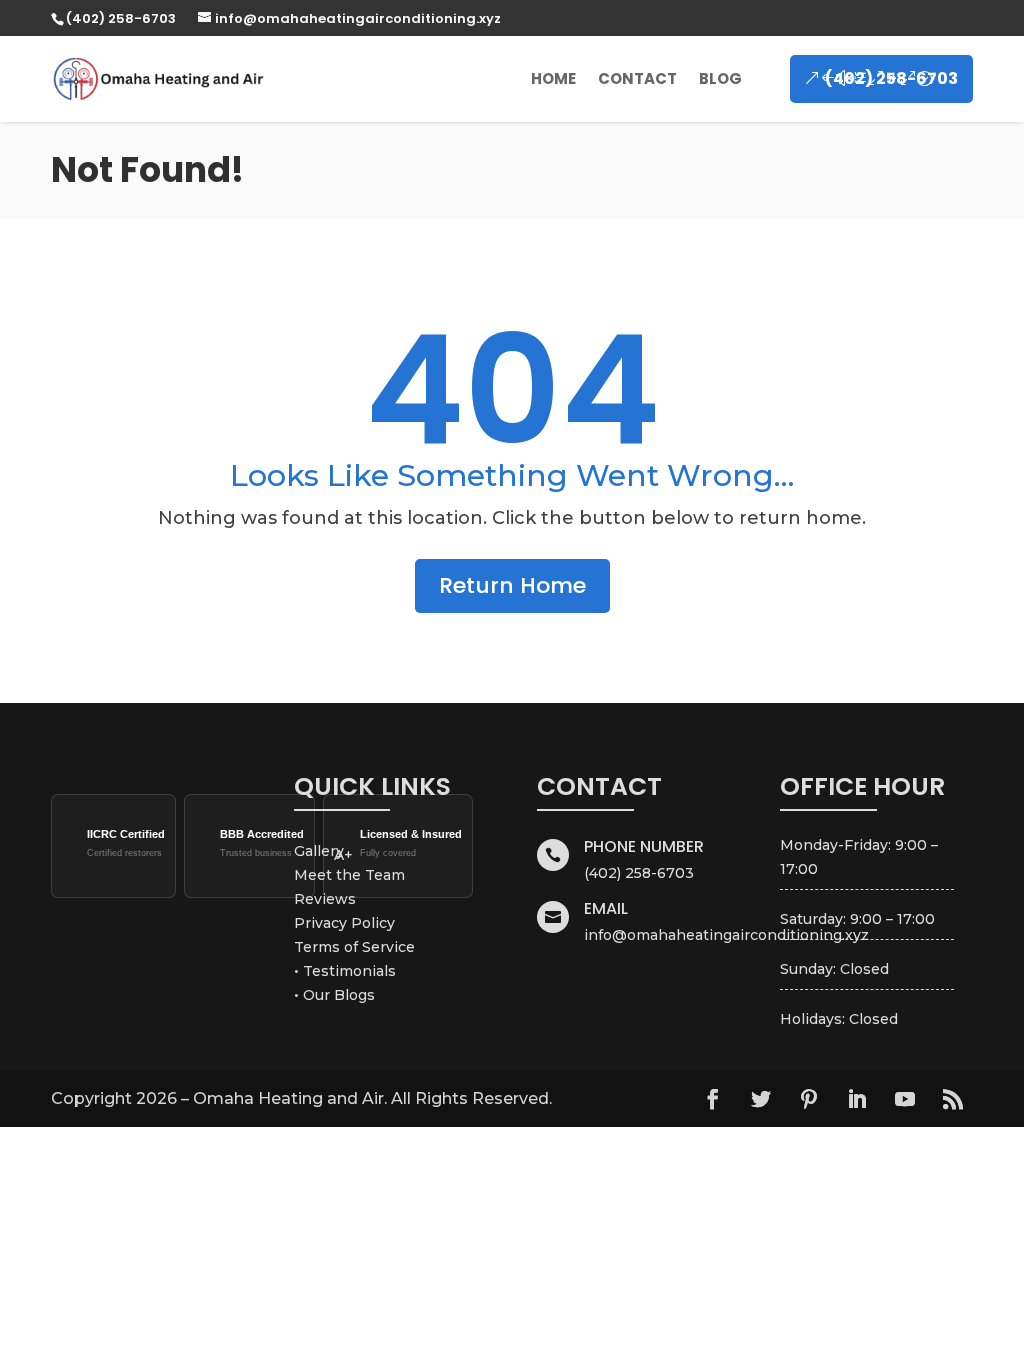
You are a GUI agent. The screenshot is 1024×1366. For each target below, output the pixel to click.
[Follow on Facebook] (713, 1099)
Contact (637, 78)
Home (553, 78)
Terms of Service (354, 947)
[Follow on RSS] (953, 1099)
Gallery (319, 851)
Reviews (325, 899)
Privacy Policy (344, 923)
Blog (720, 78)
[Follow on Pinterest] (809, 1099)
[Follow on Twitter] (761, 1099)
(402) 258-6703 (891, 78)
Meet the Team (349, 875)
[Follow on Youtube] (905, 1099)
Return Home (512, 585)
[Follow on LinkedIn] (857, 1099)
